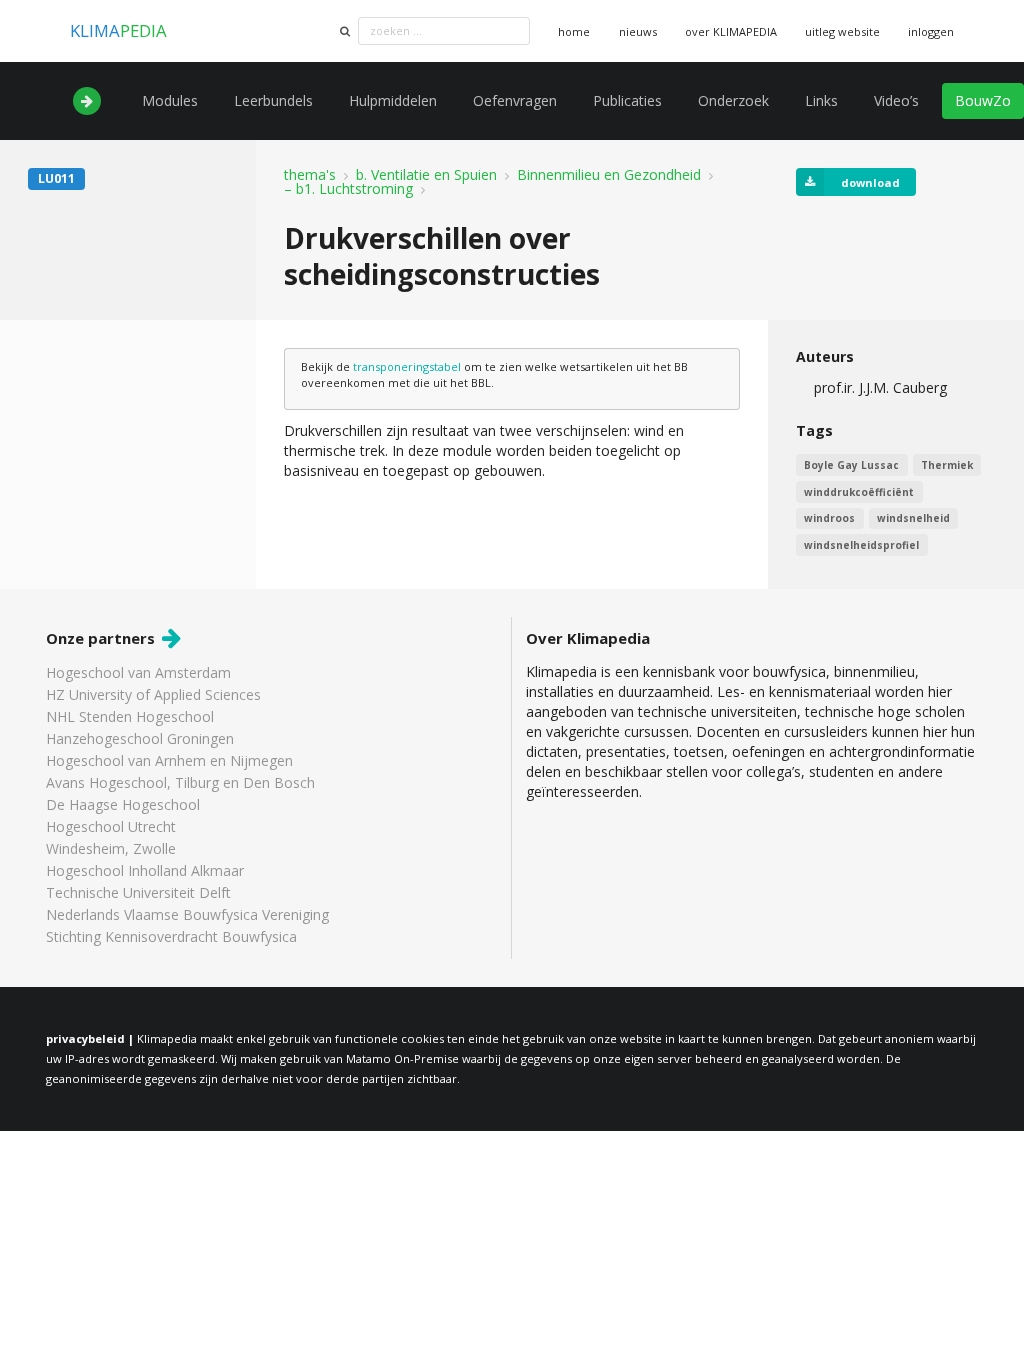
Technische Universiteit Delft (138, 892)
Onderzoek (733, 100)
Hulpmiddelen (393, 100)
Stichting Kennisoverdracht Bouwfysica (171, 936)
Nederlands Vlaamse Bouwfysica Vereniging (187, 914)
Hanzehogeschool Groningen (140, 738)
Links (821, 100)
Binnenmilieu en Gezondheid (609, 175)
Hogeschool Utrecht (111, 826)
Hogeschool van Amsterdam (138, 673)
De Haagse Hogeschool (123, 804)
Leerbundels (273, 100)
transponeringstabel (407, 366)
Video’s (896, 100)
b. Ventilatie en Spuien (426, 175)
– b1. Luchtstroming (348, 189)
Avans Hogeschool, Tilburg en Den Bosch (180, 782)
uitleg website (842, 31)
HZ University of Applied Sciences (153, 694)
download (870, 182)
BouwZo (983, 100)
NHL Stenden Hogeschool (130, 716)
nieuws (638, 31)
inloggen (931, 31)
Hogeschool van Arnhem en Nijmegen (169, 760)
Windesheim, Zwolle (111, 848)
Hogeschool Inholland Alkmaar (145, 870)
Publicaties (627, 100)
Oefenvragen (515, 100)
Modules (170, 100)
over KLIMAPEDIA (731, 31)
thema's (310, 175)
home (574, 31)
